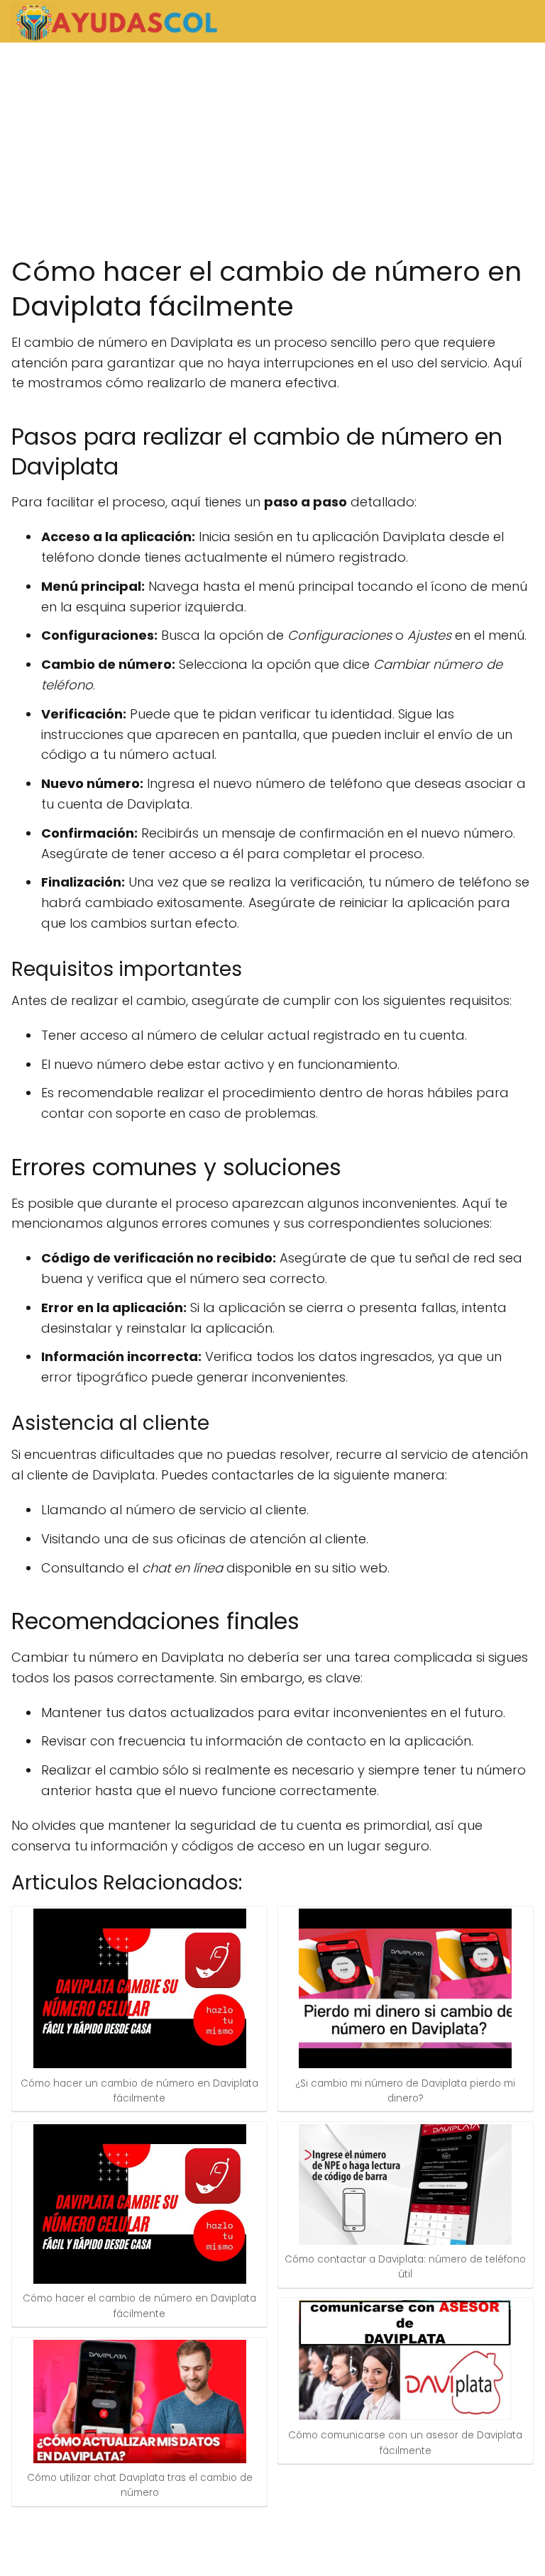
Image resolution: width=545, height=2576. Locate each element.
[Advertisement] (272, 149)
